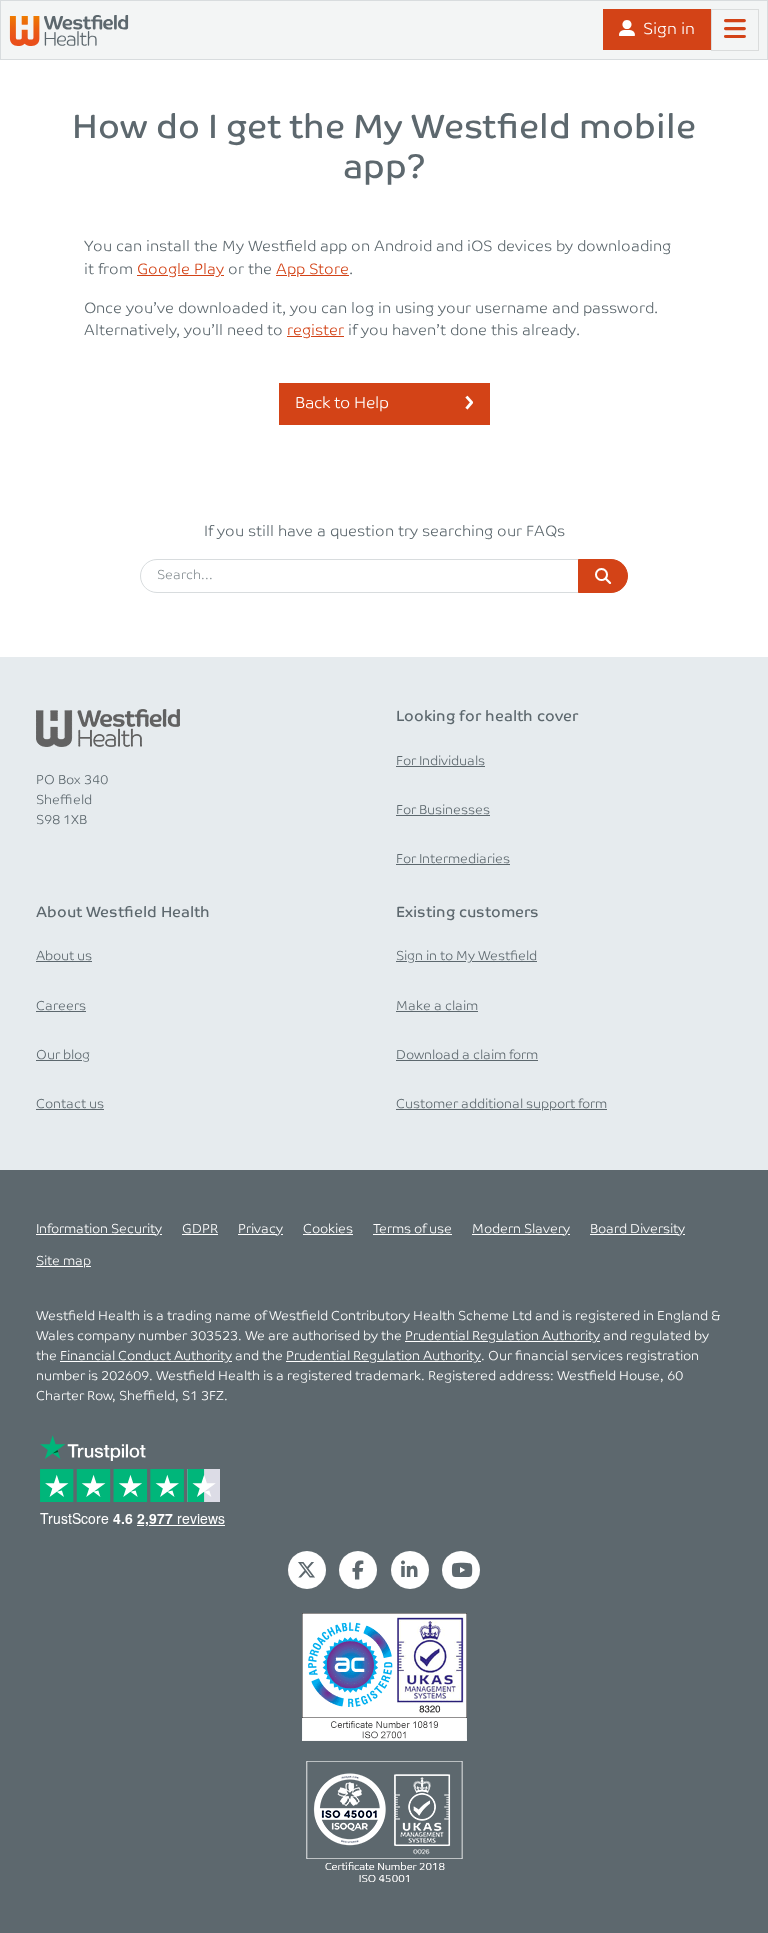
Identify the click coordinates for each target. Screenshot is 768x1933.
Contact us (70, 1104)
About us (64, 956)
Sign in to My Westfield (466, 956)
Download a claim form (467, 1055)
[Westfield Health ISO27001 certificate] (384, 1676)
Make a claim (437, 1006)
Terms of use (412, 1229)
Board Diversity (637, 1229)
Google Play (180, 269)
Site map (63, 1261)
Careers (61, 1006)
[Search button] (603, 576)
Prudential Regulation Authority (502, 1336)
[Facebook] (358, 1569)
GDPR (200, 1229)
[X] (307, 1569)
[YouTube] (462, 1569)
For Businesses (443, 810)
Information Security (99, 1229)
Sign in (669, 29)
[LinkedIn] (410, 1569)
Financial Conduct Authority (146, 1356)
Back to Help (342, 403)
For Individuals (440, 761)
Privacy (260, 1229)
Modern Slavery (521, 1229)
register (315, 330)
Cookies (328, 1229)
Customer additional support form (501, 1104)
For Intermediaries (453, 859)
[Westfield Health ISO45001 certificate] (384, 1820)
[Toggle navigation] (735, 30)
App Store (312, 269)
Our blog (63, 1055)
